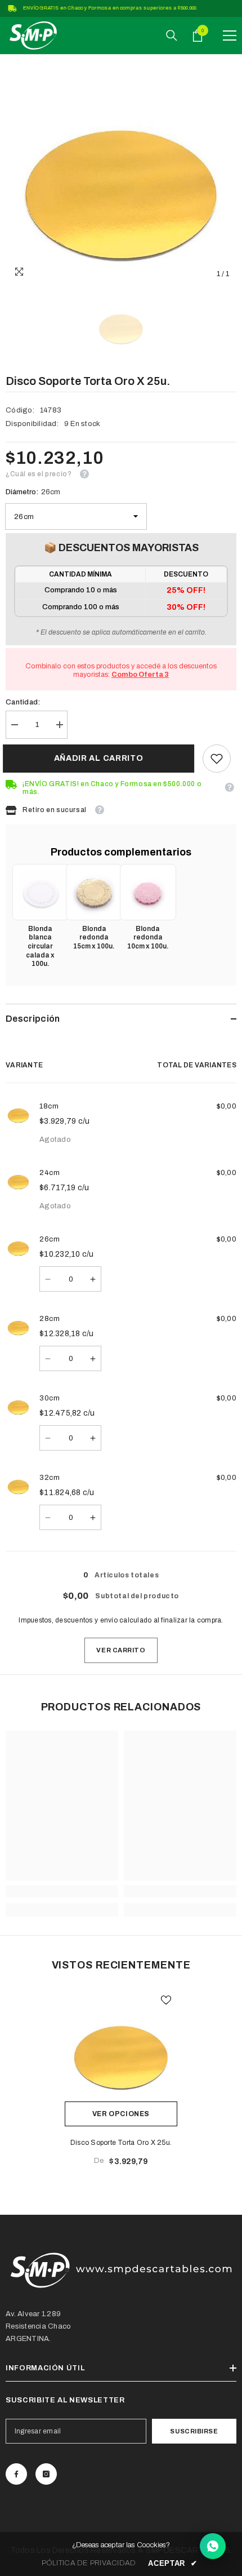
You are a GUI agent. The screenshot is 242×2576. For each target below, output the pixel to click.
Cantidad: (23, 702)
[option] (121, 170)
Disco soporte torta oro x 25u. (121, 2143)
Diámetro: (33, 492)
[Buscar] (172, 36)
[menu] (230, 36)
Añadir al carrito (102, 758)
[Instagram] (46, 2474)
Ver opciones (121, 2114)
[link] (217, 759)
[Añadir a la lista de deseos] (166, 2000)
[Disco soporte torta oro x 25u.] (121, 2045)
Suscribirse (194, 2431)
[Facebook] (16, 2474)
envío (109, 1620)
